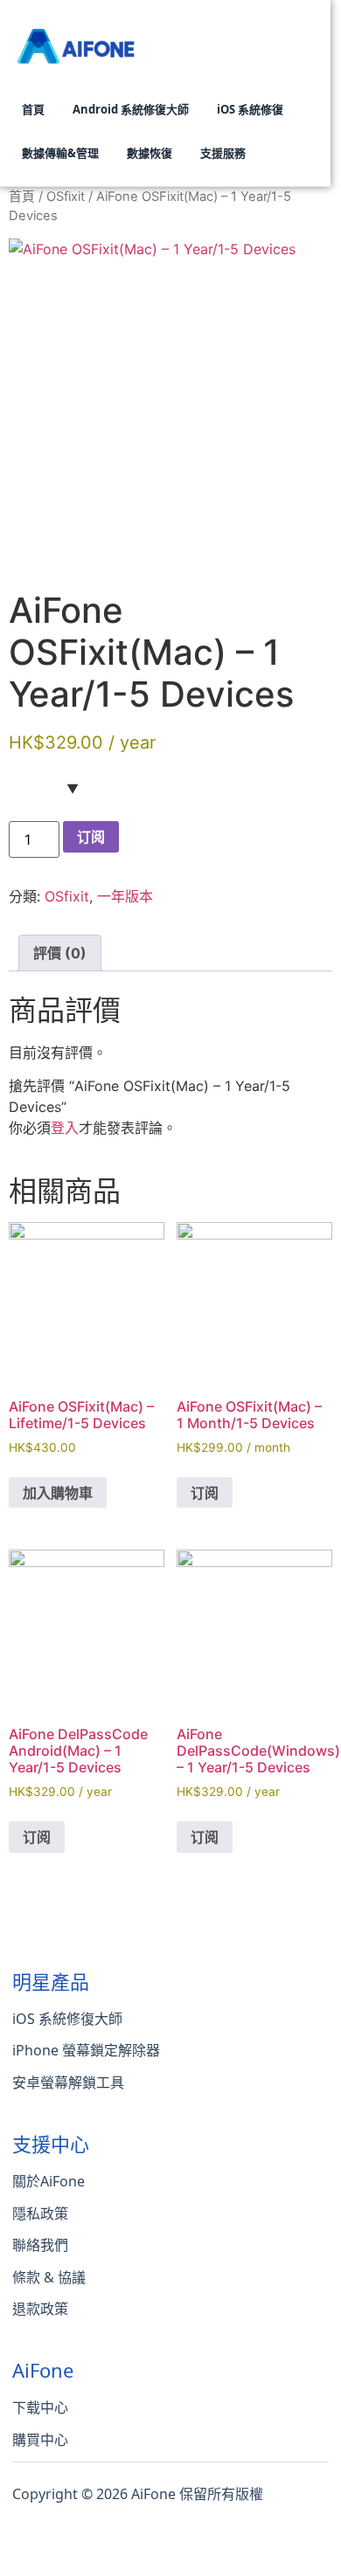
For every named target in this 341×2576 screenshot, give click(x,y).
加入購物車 (58, 1493)
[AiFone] (78, 42)
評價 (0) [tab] (60, 953)
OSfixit (66, 197)
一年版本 (125, 896)
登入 (65, 1128)
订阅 (91, 837)
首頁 (22, 197)
